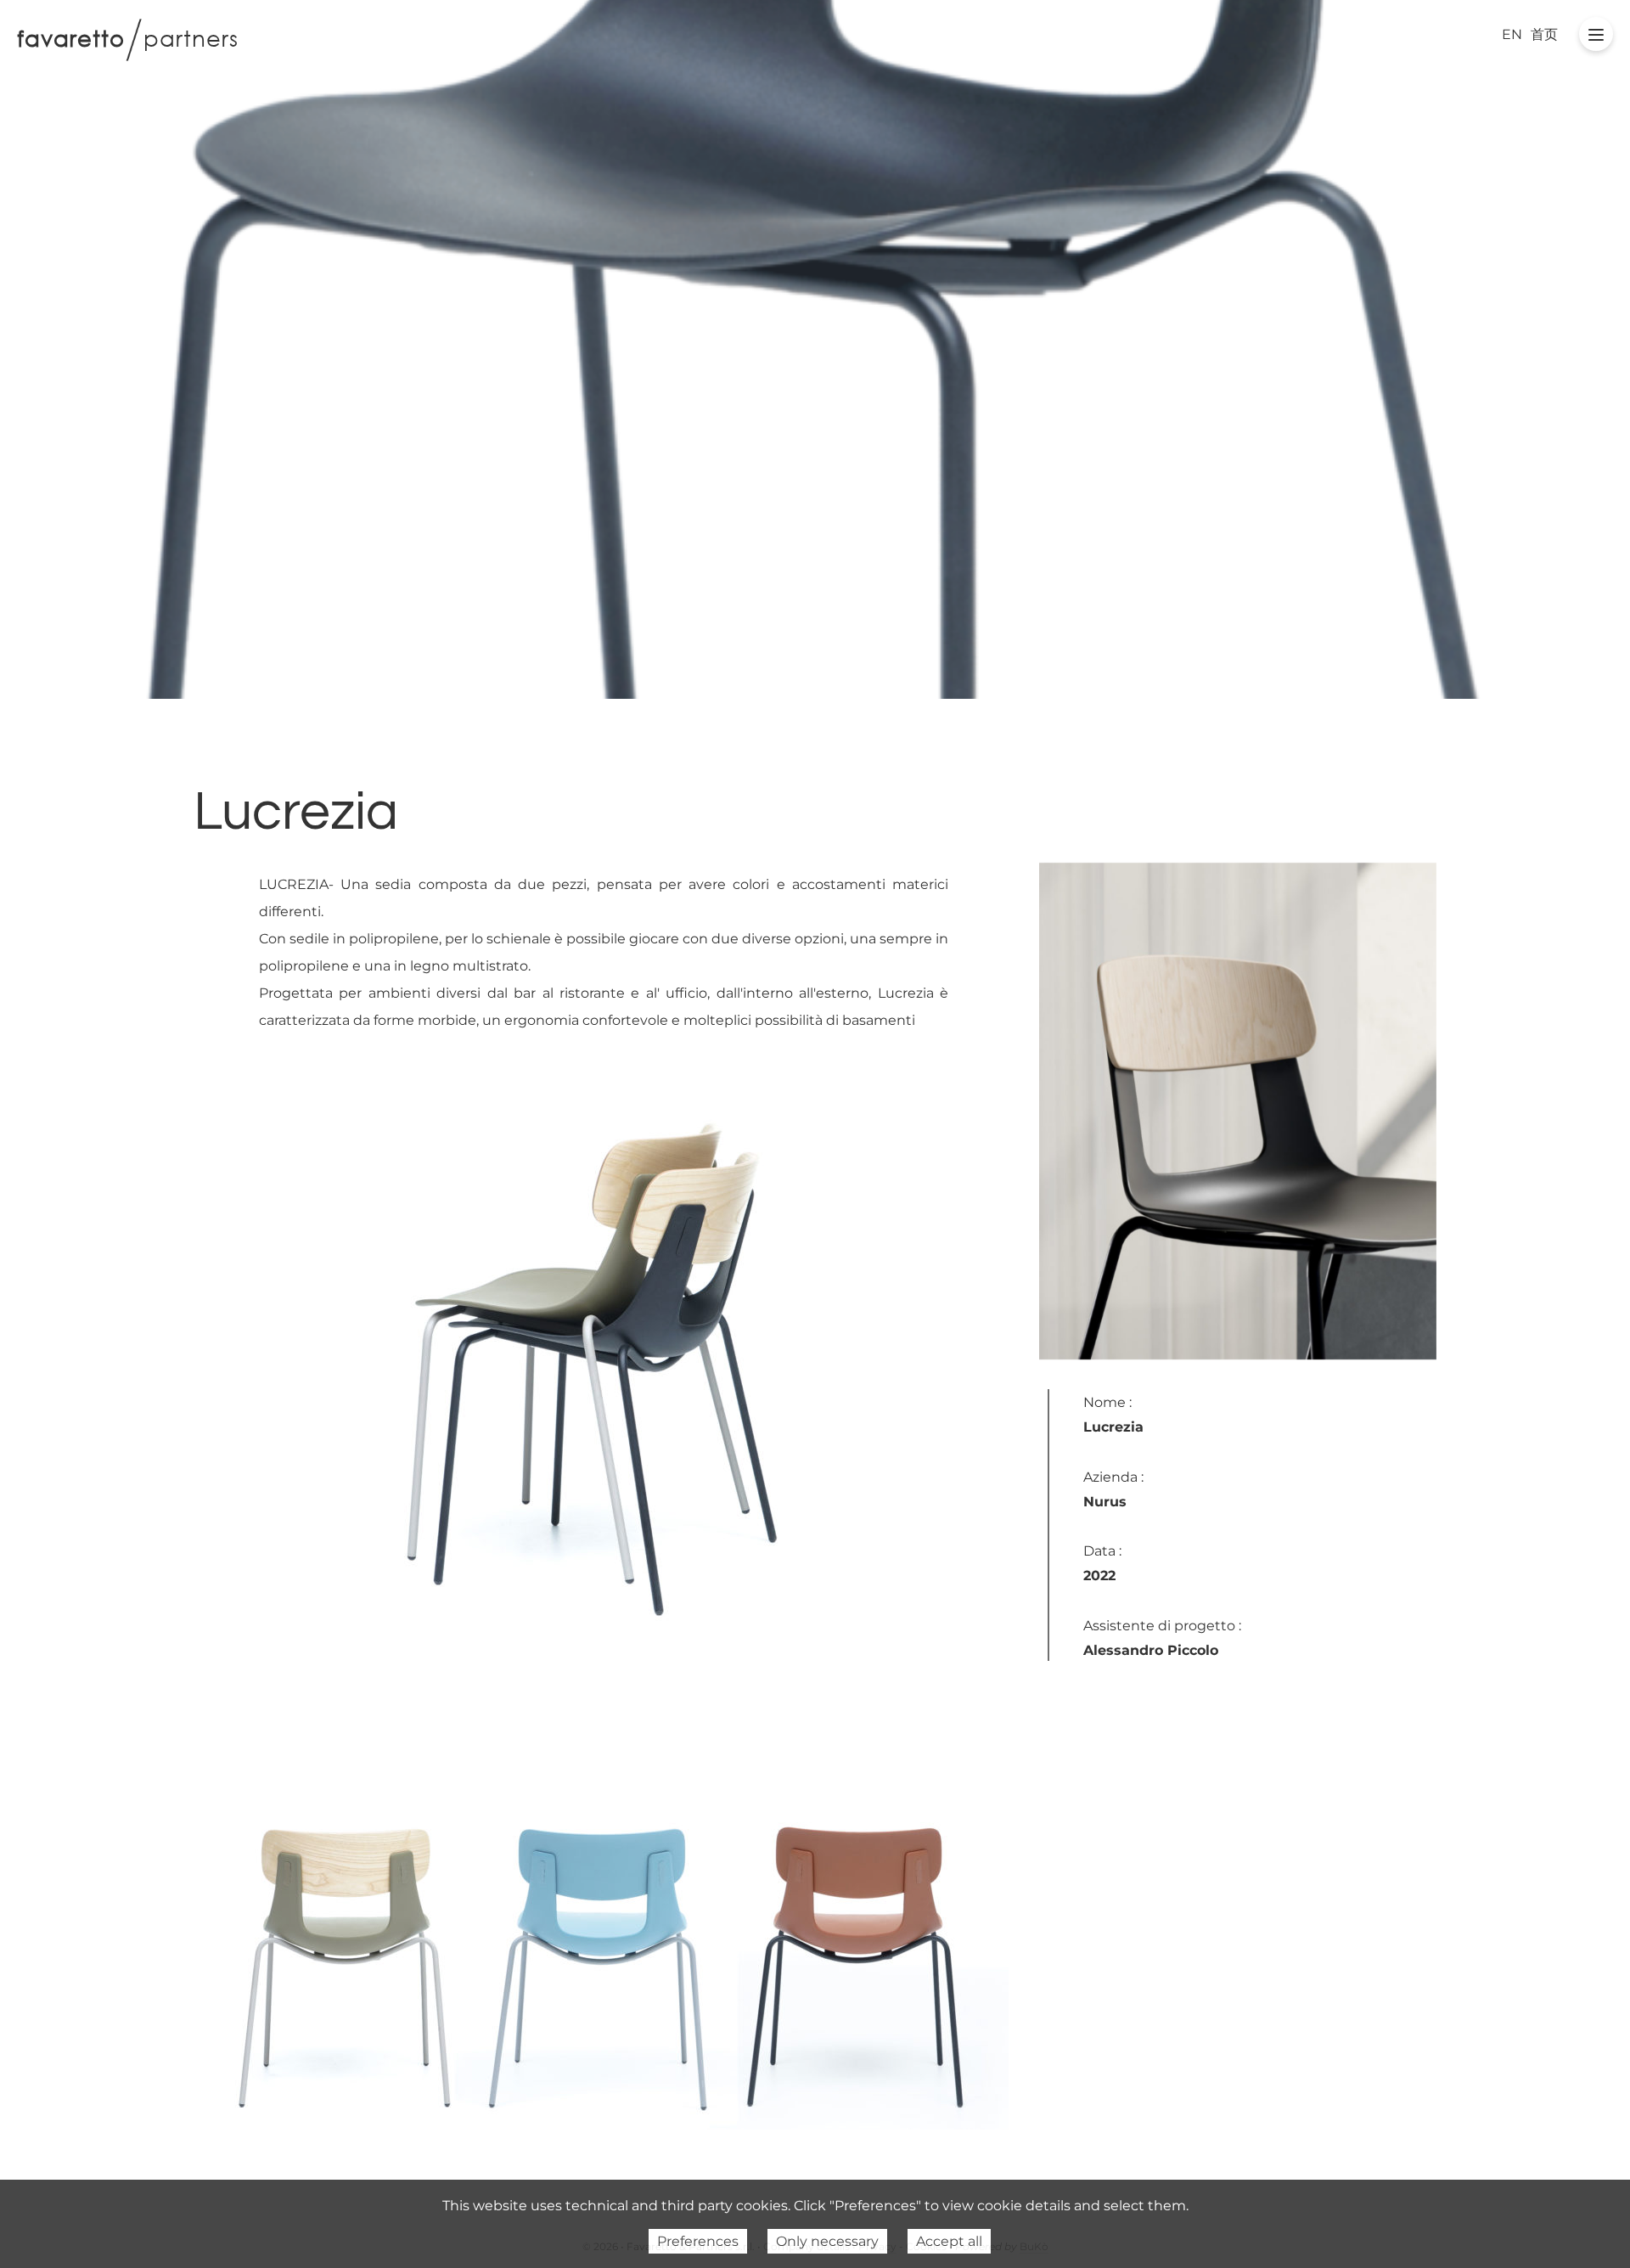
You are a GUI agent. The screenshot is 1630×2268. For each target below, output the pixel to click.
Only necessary (827, 2241)
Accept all (949, 2241)
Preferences (698, 2241)
